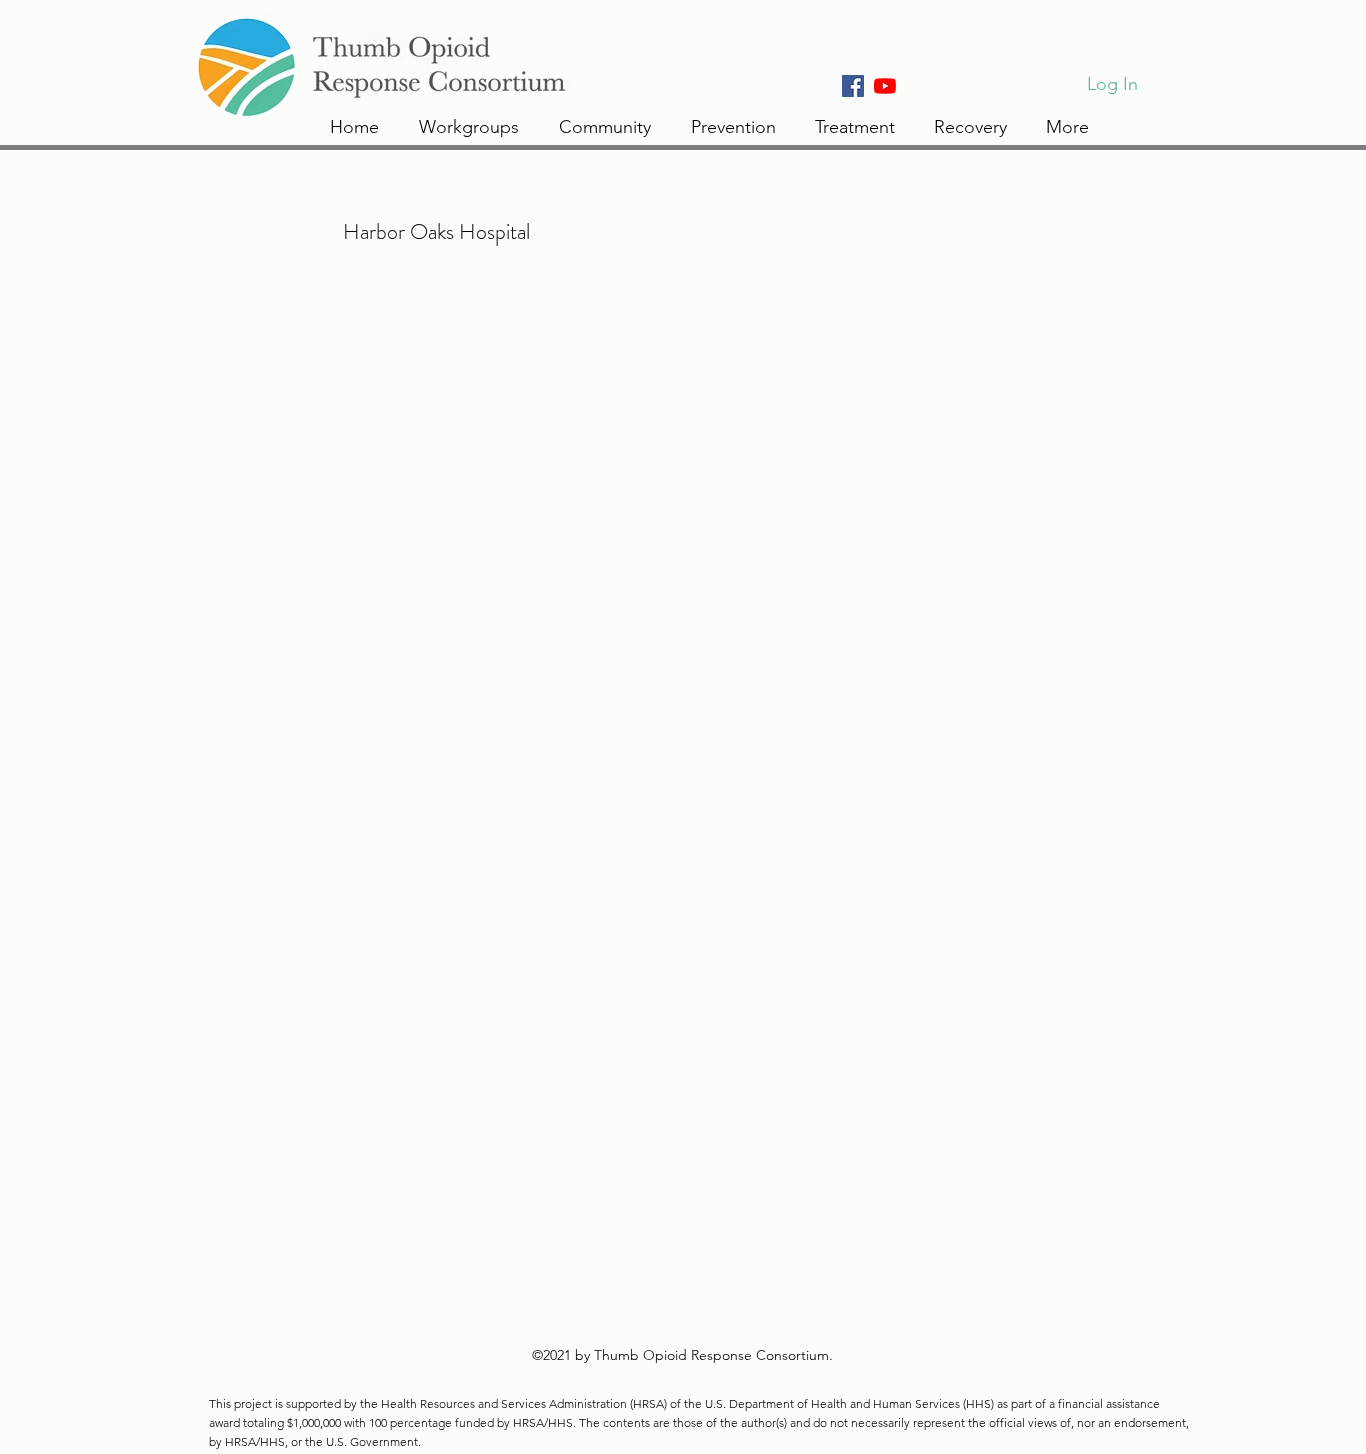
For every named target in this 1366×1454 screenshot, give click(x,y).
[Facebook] (853, 86)
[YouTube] (885, 86)
